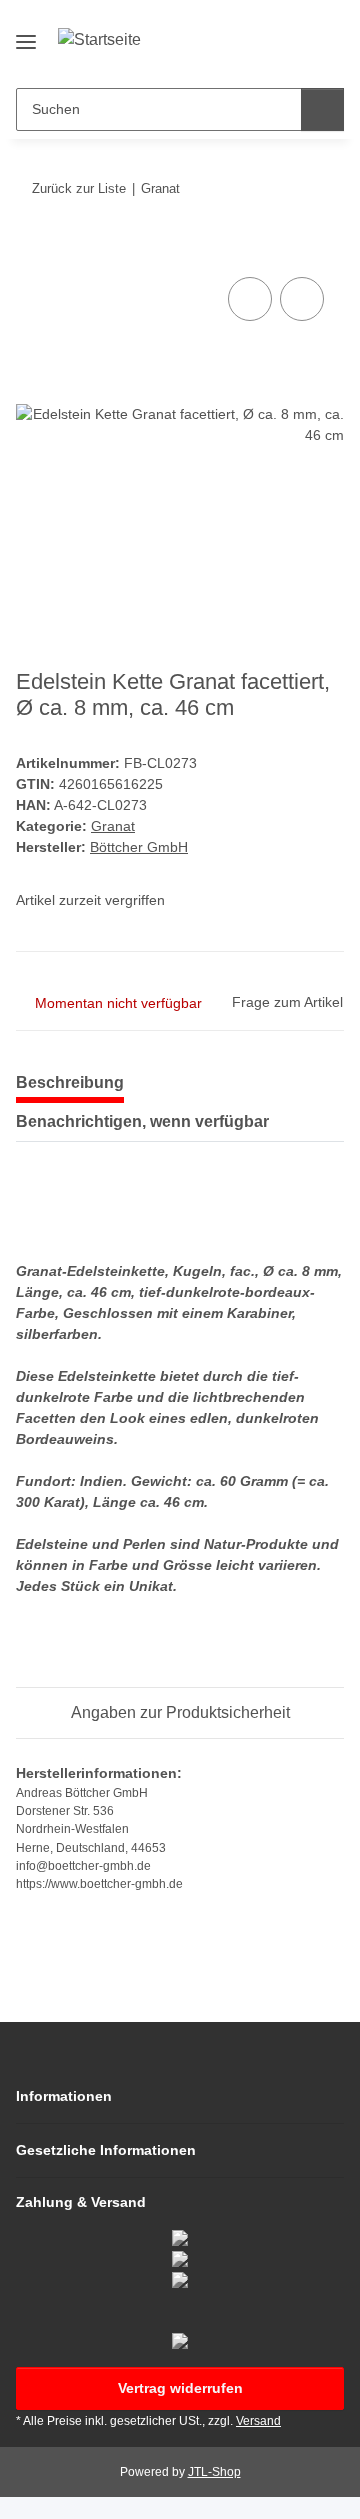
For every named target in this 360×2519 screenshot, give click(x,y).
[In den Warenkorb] (32, 250)
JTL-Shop (214, 2472)
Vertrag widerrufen (180, 2388)
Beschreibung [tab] (70, 1082)
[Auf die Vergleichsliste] (250, 299)
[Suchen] (322, 109)
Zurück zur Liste (79, 188)
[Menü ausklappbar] (26, 33)
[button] (265, 57)
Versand (258, 2421)
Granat (113, 826)
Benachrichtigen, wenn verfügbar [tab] (142, 1121)
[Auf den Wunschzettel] (302, 299)
